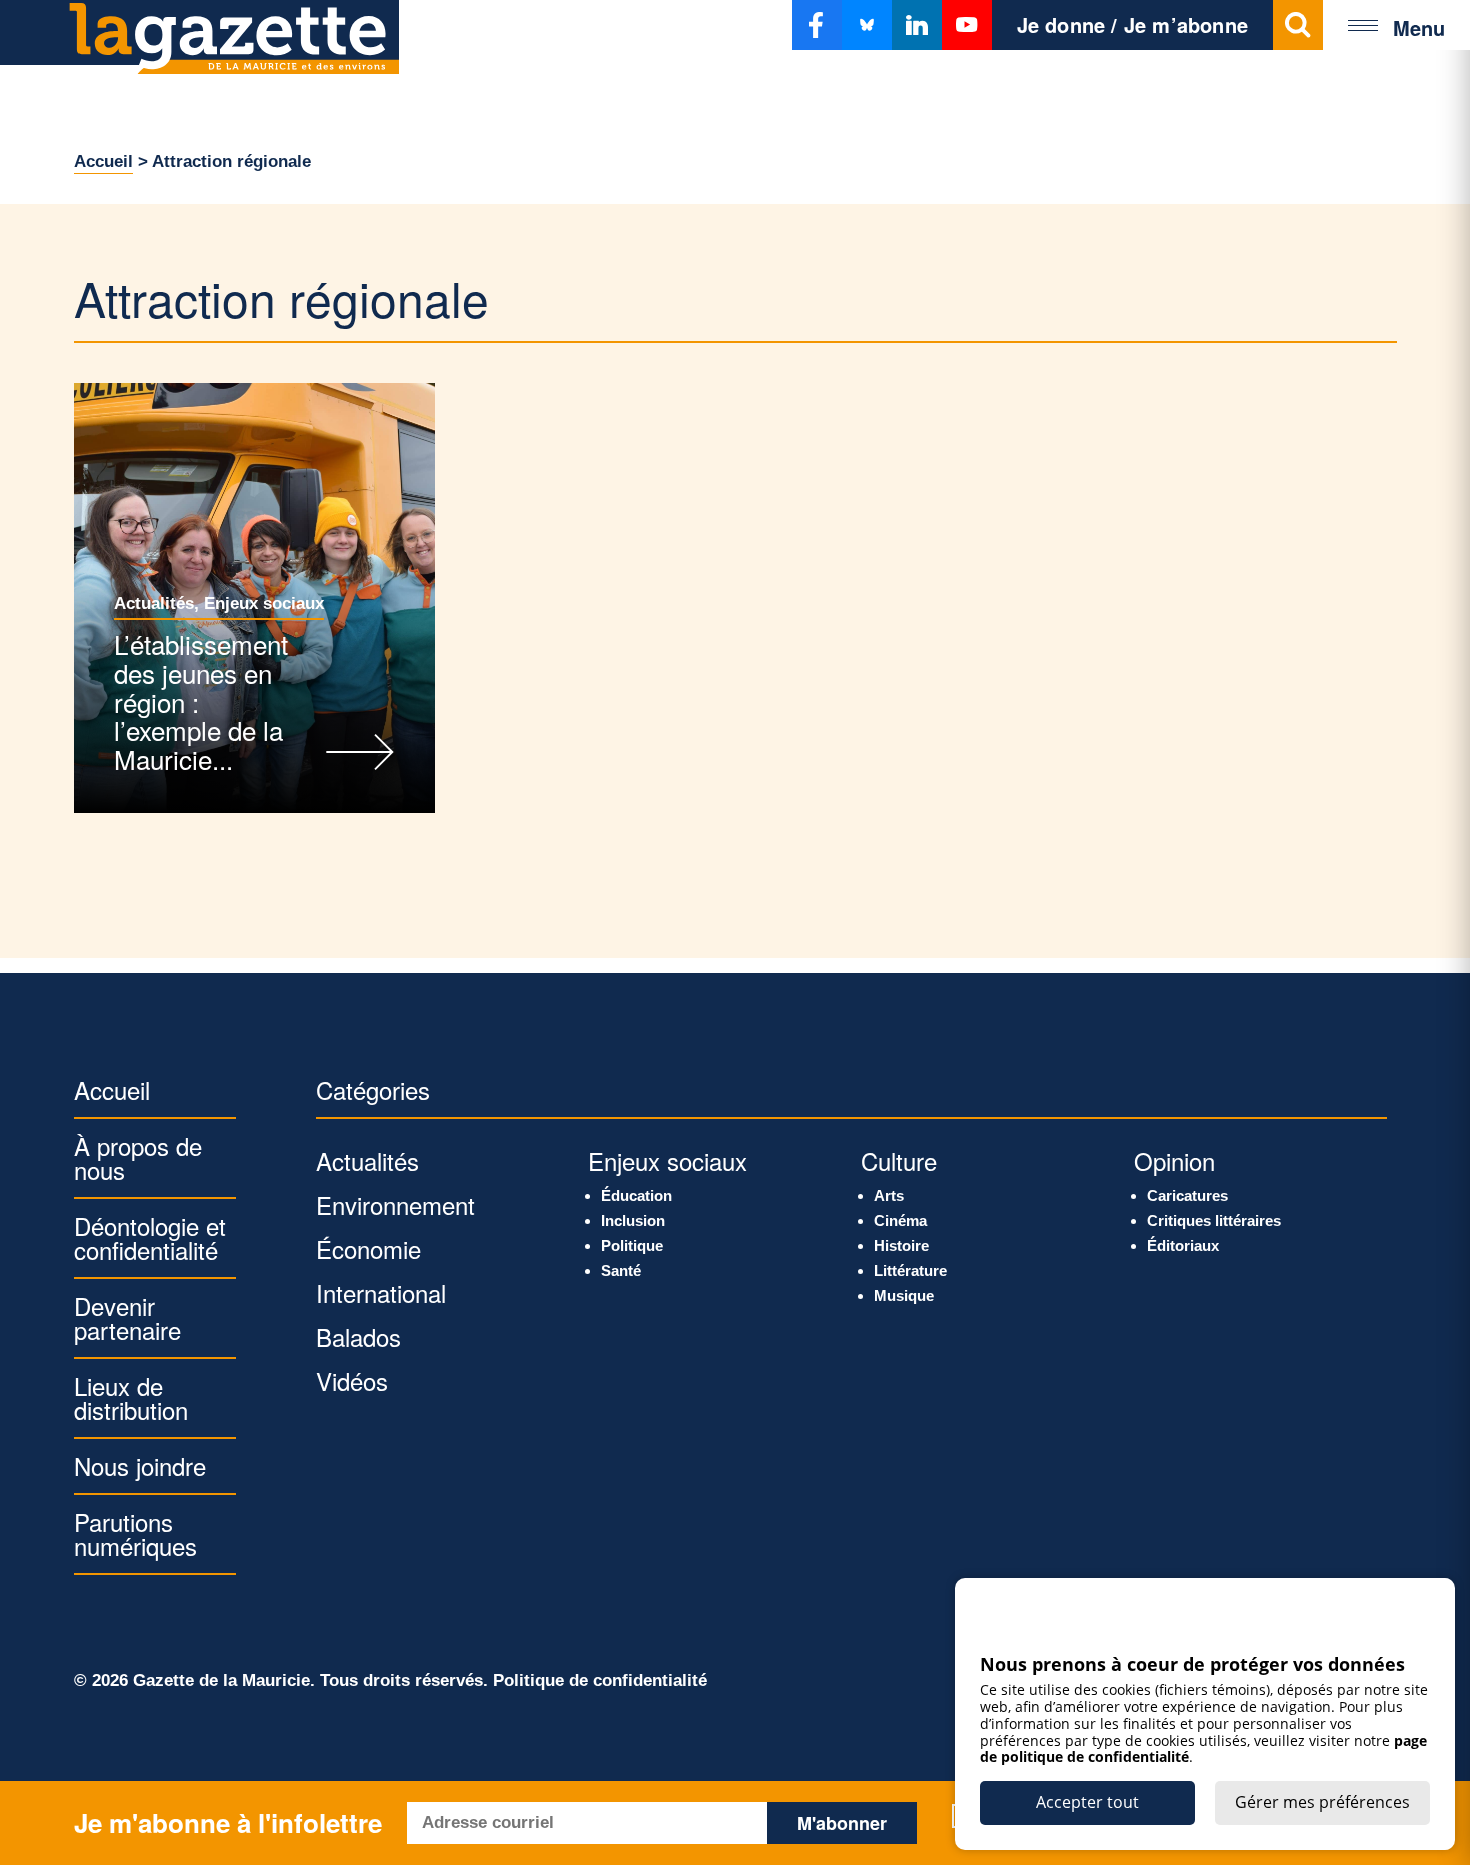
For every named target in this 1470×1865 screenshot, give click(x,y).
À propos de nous (138, 1157)
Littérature (910, 1270)
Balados (358, 1336)
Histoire (901, 1245)
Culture (899, 1160)
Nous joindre (140, 1465)
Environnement (395, 1204)
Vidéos (352, 1380)
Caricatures (1187, 1195)
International (381, 1292)
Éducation (636, 1195)
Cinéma (900, 1220)
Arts (889, 1195)
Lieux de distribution (131, 1397)
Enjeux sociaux (264, 603)
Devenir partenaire (127, 1317)
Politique (632, 1245)
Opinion (1174, 1160)
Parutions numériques (135, 1533)
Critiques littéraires (1214, 1220)
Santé (621, 1270)
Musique (904, 1295)
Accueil (103, 161)
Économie (368, 1248)
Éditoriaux (1183, 1245)
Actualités (154, 603)
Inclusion (633, 1220)
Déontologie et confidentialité (150, 1237)
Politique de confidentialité (600, 1680)
